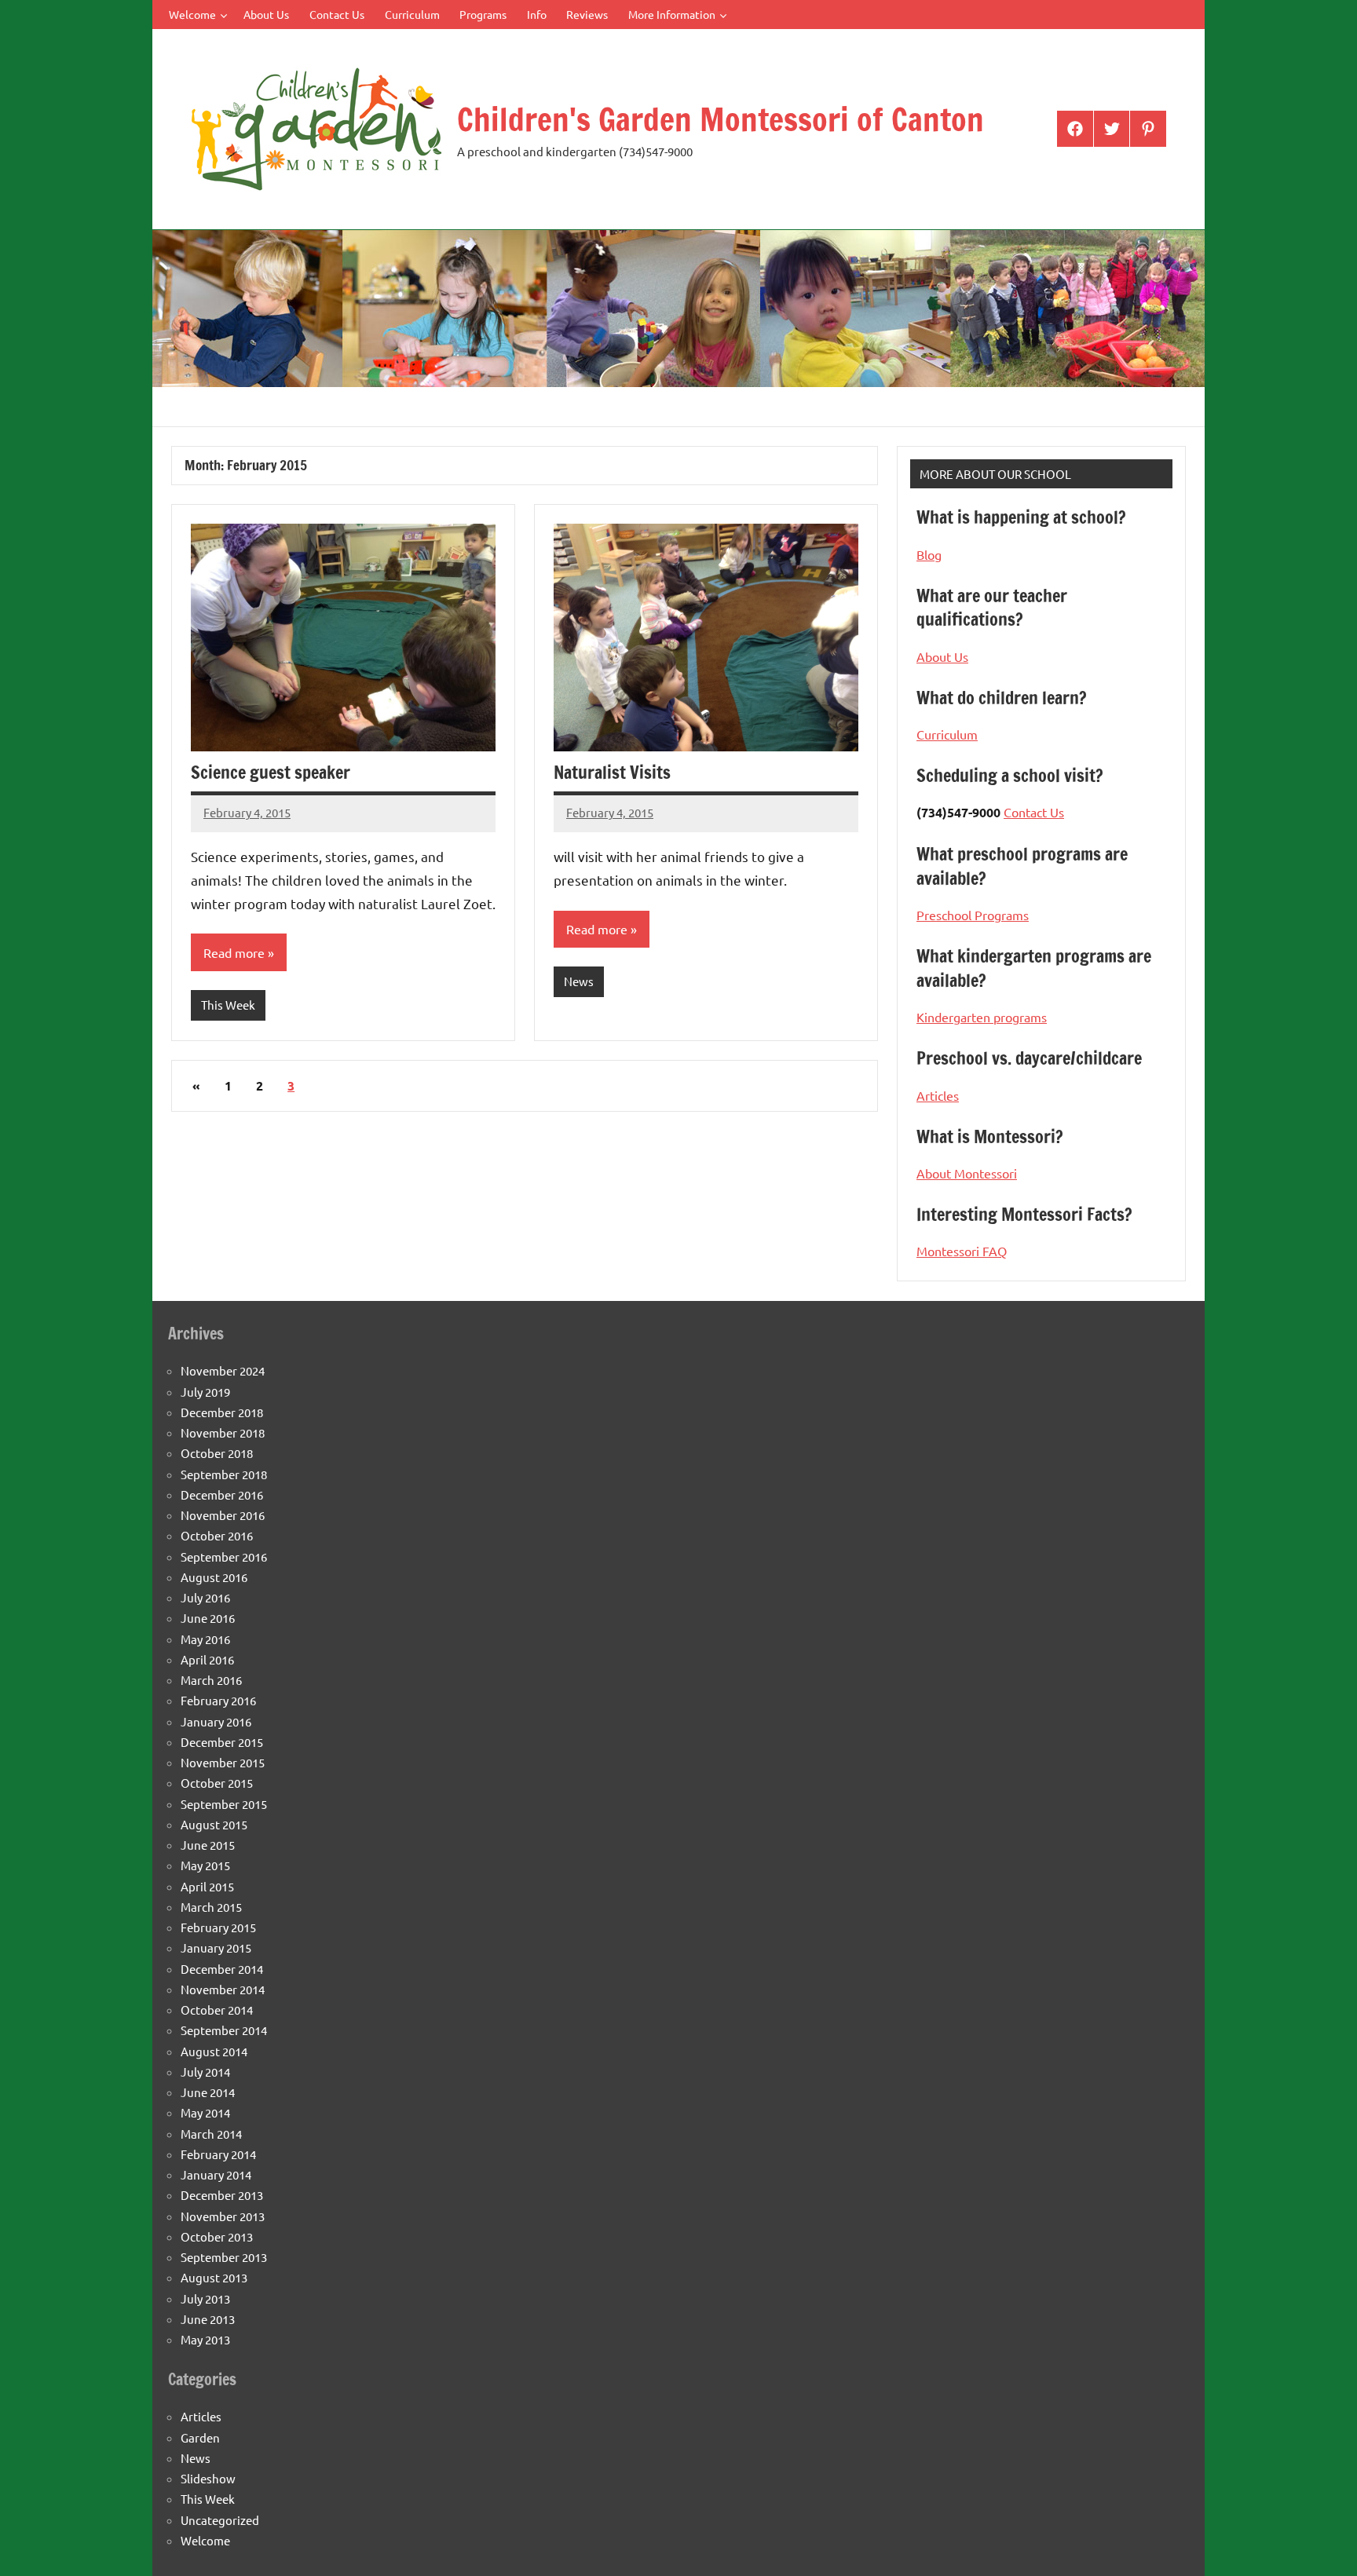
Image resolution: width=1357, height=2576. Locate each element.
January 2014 (216, 2174)
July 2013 (205, 2298)
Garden (200, 2437)
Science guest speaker (271, 772)
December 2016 (222, 1494)
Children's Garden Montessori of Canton (721, 119)
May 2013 (205, 2339)
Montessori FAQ (962, 1251)
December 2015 (222, 1742)
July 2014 (205, 2072)
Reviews (587, 14)
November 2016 (223, 1515)
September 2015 (224, 1804)
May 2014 (205, 2112)
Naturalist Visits (612, 772)
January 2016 (216, 1721)
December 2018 (222, 1412)
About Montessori (967, 1173)
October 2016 (217, 1535)
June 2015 (208, 1845)
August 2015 (214, 1824)
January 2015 (216, 1948)
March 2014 (211, 2134)
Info (537, 14)
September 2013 (224, 2257)
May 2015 (205, 1865)
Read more (234, 952)
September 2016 (224, 1557)
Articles (938, 1095)
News (579, 981)
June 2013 (208, 2319)
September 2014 (224, 2030)
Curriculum (412, 14)
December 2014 (222, 1969)
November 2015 (223, 1762)
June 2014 (208, 2092)
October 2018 (217, 1453)
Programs (483, 14)
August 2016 (214, 1577)
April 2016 (207, 1659)
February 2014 (218, 2154)
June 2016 (208, 1618)
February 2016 (218, 1700)
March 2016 (211, 1680)
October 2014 (217, 2010)
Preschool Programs (973, 915)
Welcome (192, 14)
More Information (672, 14)
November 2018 (223, 1432)
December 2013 (222, 2195)
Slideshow (208, 2478)
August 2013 (214, 2277)
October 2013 (217, 2236)
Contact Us (337, 14)
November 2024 (223, 1370)
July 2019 (205, 1392)
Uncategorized (220, 2520)
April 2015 (207, 1886)
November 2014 (223, 1989)
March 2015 (211, 1907)
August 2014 (214, 2051)
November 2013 (223, 2216)
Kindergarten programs (982, 1017)
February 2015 (218, 1927)
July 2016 (205, 1597)
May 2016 (205, 1639)
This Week (228, 1005)
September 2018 (224, 1474)
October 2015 (217, 1783)
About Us (266, 14)
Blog (929, 554)
